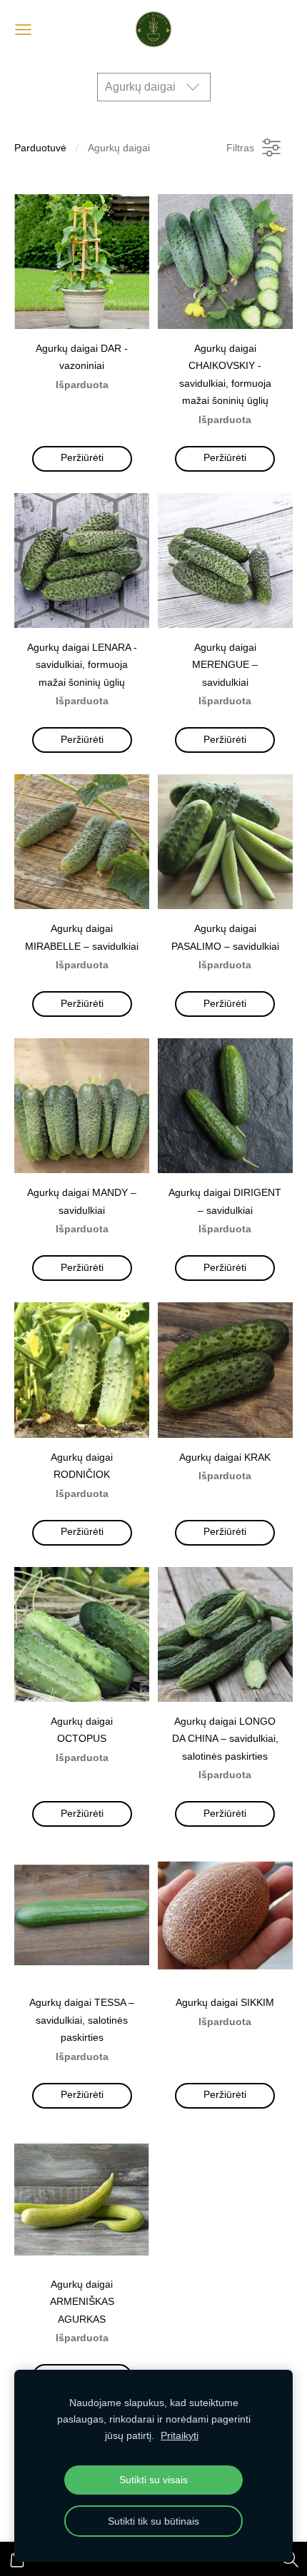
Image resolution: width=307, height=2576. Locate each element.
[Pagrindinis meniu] (23, 30)
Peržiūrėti (82, 458)
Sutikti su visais (153, 2480)
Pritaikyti (180, 2435)
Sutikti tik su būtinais (153, 2521)
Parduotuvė (40, 148)
